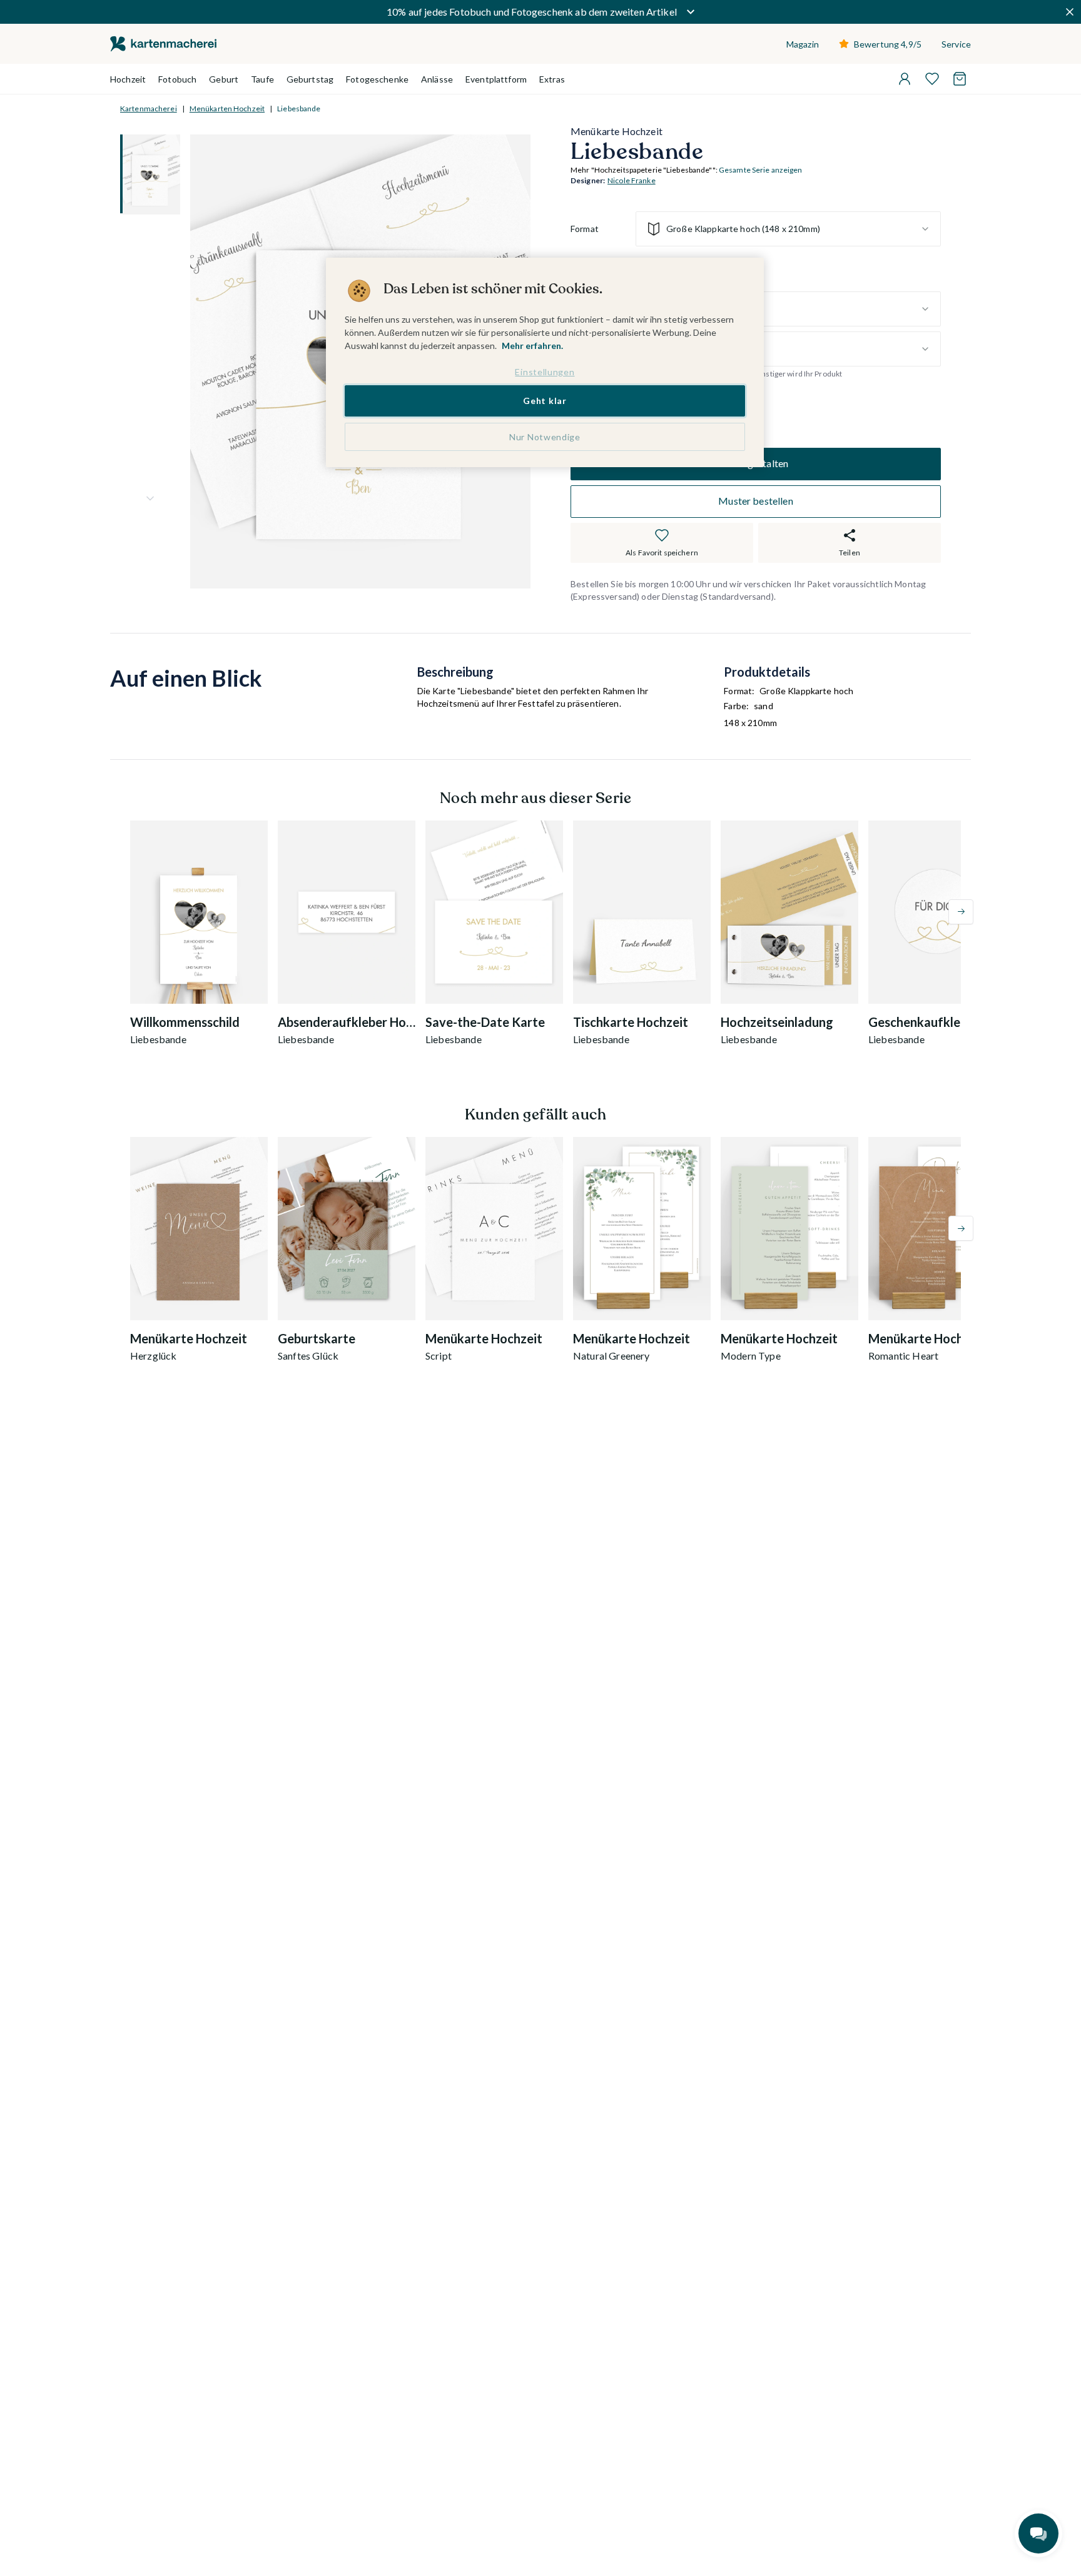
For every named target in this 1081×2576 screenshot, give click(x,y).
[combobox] (788, 229)
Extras (552, 79)
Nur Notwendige (545, 437)
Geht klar (545, 401)
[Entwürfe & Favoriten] (932, 79)
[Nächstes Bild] (150, 498)
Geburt (224, 79)
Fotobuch (177, 79)
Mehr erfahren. (532, 346)
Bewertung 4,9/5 (888, 44)
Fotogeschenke (377, 79)
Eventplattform (496, 79)
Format (585, 229)
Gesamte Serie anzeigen (761, 170)
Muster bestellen (756, 501)
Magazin (803, 44)
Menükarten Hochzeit (227, 109)
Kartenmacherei (149, 109)
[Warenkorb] (960, 79)
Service (956, 44)
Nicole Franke (632, 181)
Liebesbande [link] (299, 109)
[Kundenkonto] (905, 79)
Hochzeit (128, 79)
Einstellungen (545, 372)
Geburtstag (310, 79)
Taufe (262, 79)
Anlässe (437, 79)
